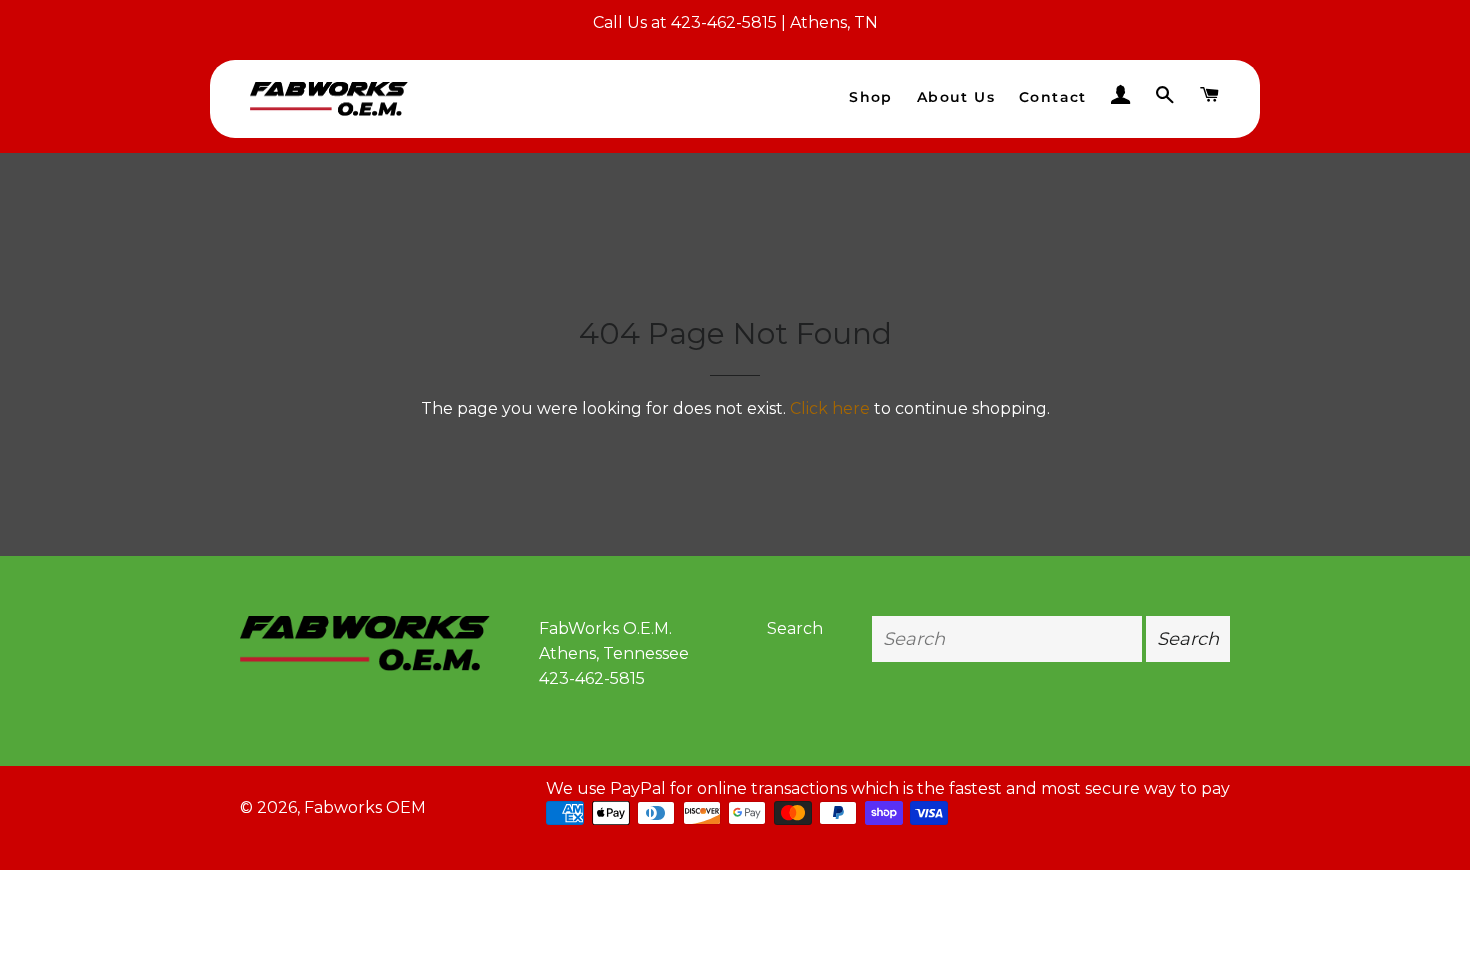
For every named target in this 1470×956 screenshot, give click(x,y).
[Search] (1165, 99)
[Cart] (1210, 99)
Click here (830, 408)
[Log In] (1121, 99)
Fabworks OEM (365, 807)
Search (795, 628)
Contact (1053, 97)
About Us (956, 97)
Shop (871, 97)
